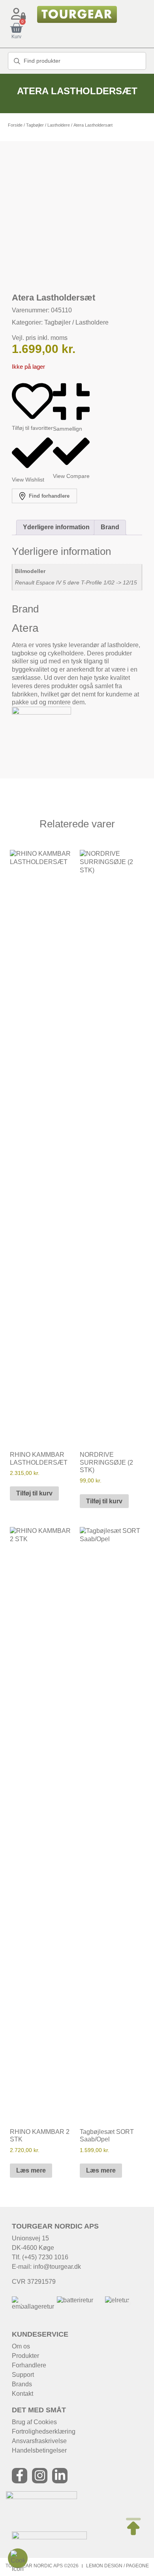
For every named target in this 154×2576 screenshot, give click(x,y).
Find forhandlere (48, 496)
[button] (21, 2304)
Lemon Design (104, 2566)
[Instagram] (40, 2476)
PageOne (137, 2566)
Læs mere (31, 2170)
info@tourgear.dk (57, 2267)
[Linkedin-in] (60, 2476)
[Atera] (41, 712)
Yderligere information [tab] (56, 527)
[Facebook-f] (20, 2476)
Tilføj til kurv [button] (34, 1493)
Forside (15, 125)
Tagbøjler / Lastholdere (48, 125)
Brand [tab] (110, 527)
